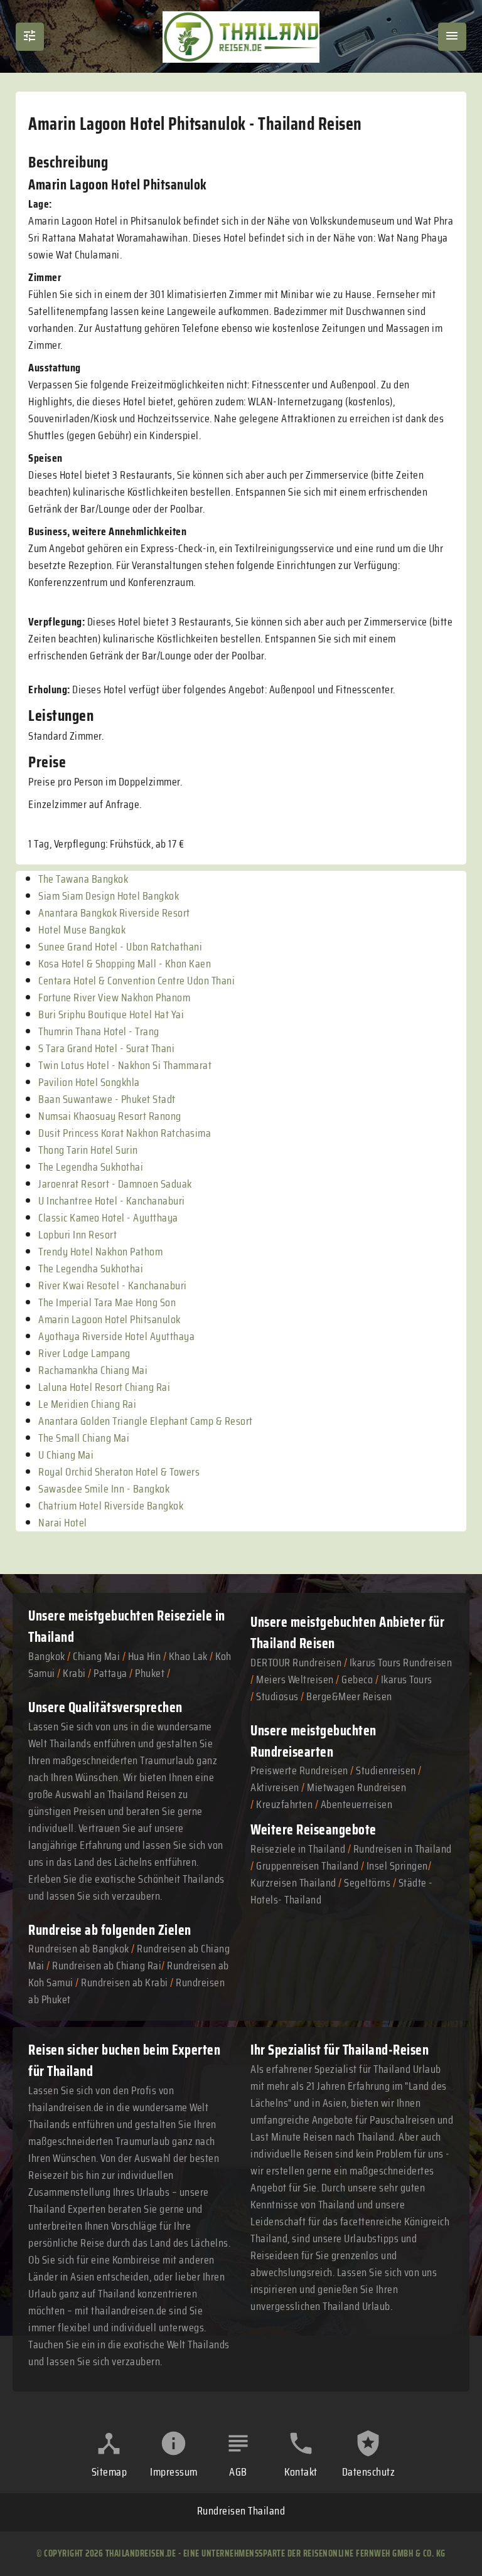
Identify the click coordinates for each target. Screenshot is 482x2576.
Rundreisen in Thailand (403, 1849)
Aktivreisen (275, 1787)
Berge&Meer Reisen (349, 1696)
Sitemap (110, 2472)
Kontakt (301, 2472)
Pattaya (110, 1673)
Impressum (174, 2472)
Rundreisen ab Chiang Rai (107, 1966)
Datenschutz (369, 2472)
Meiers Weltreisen (295, 1679)
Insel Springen (397, 1866)
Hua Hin (145, 1656)
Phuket (150, 1673)
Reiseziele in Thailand (298, 1849)
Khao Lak (188, 1656)
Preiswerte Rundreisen (299, 1770)
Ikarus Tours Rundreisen (401, 1663)
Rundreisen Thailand (241, 2511)
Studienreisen (386, 1770)
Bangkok (47, 1656)
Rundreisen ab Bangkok (79, 1949)
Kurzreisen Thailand (294, 1883)
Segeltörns (367, 1883)
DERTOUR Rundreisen (296, 1663)
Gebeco (357, 1679)
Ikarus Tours (407, 1679)
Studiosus (277, 1696)
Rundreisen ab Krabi (125, 1983)
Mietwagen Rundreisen (356, 1787)
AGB (238, 2472)
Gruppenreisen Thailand (307, 1866)
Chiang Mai (96, 1656)
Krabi (74, 1673)
